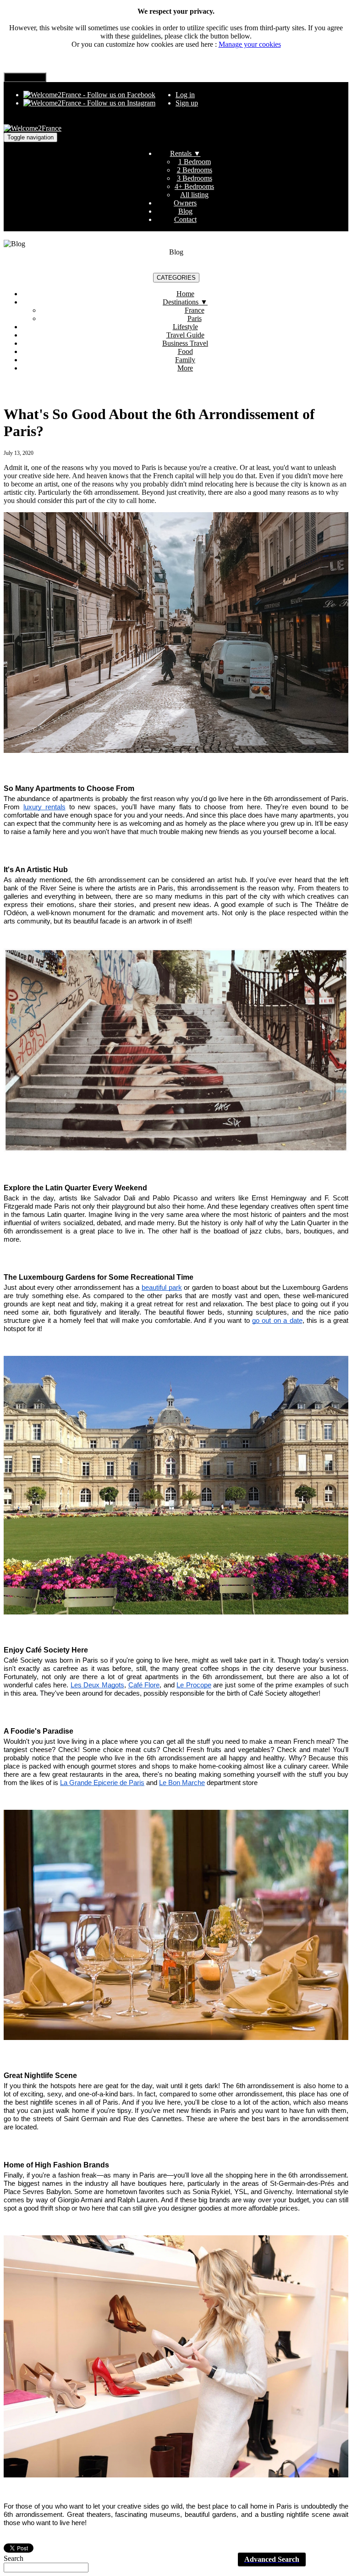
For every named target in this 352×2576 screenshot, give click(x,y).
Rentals (185, 153)
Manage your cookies (250, 44)
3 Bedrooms (195, 178)
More (185, 368)
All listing (194, 195)
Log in (185, 95)
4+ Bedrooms (194, 186)
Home (185, 294)
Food (185, 351)
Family (185, 360)
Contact (185, 219)
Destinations (185, 302)
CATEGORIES (176, 278)
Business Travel (185, 343)
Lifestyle (185, 327)
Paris (195, 318)
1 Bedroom (195, 162)
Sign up (187, 103)
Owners (185, 203)
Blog (185, 211)
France (195, 310)
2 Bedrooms (195, 170)
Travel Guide (185, 335)
